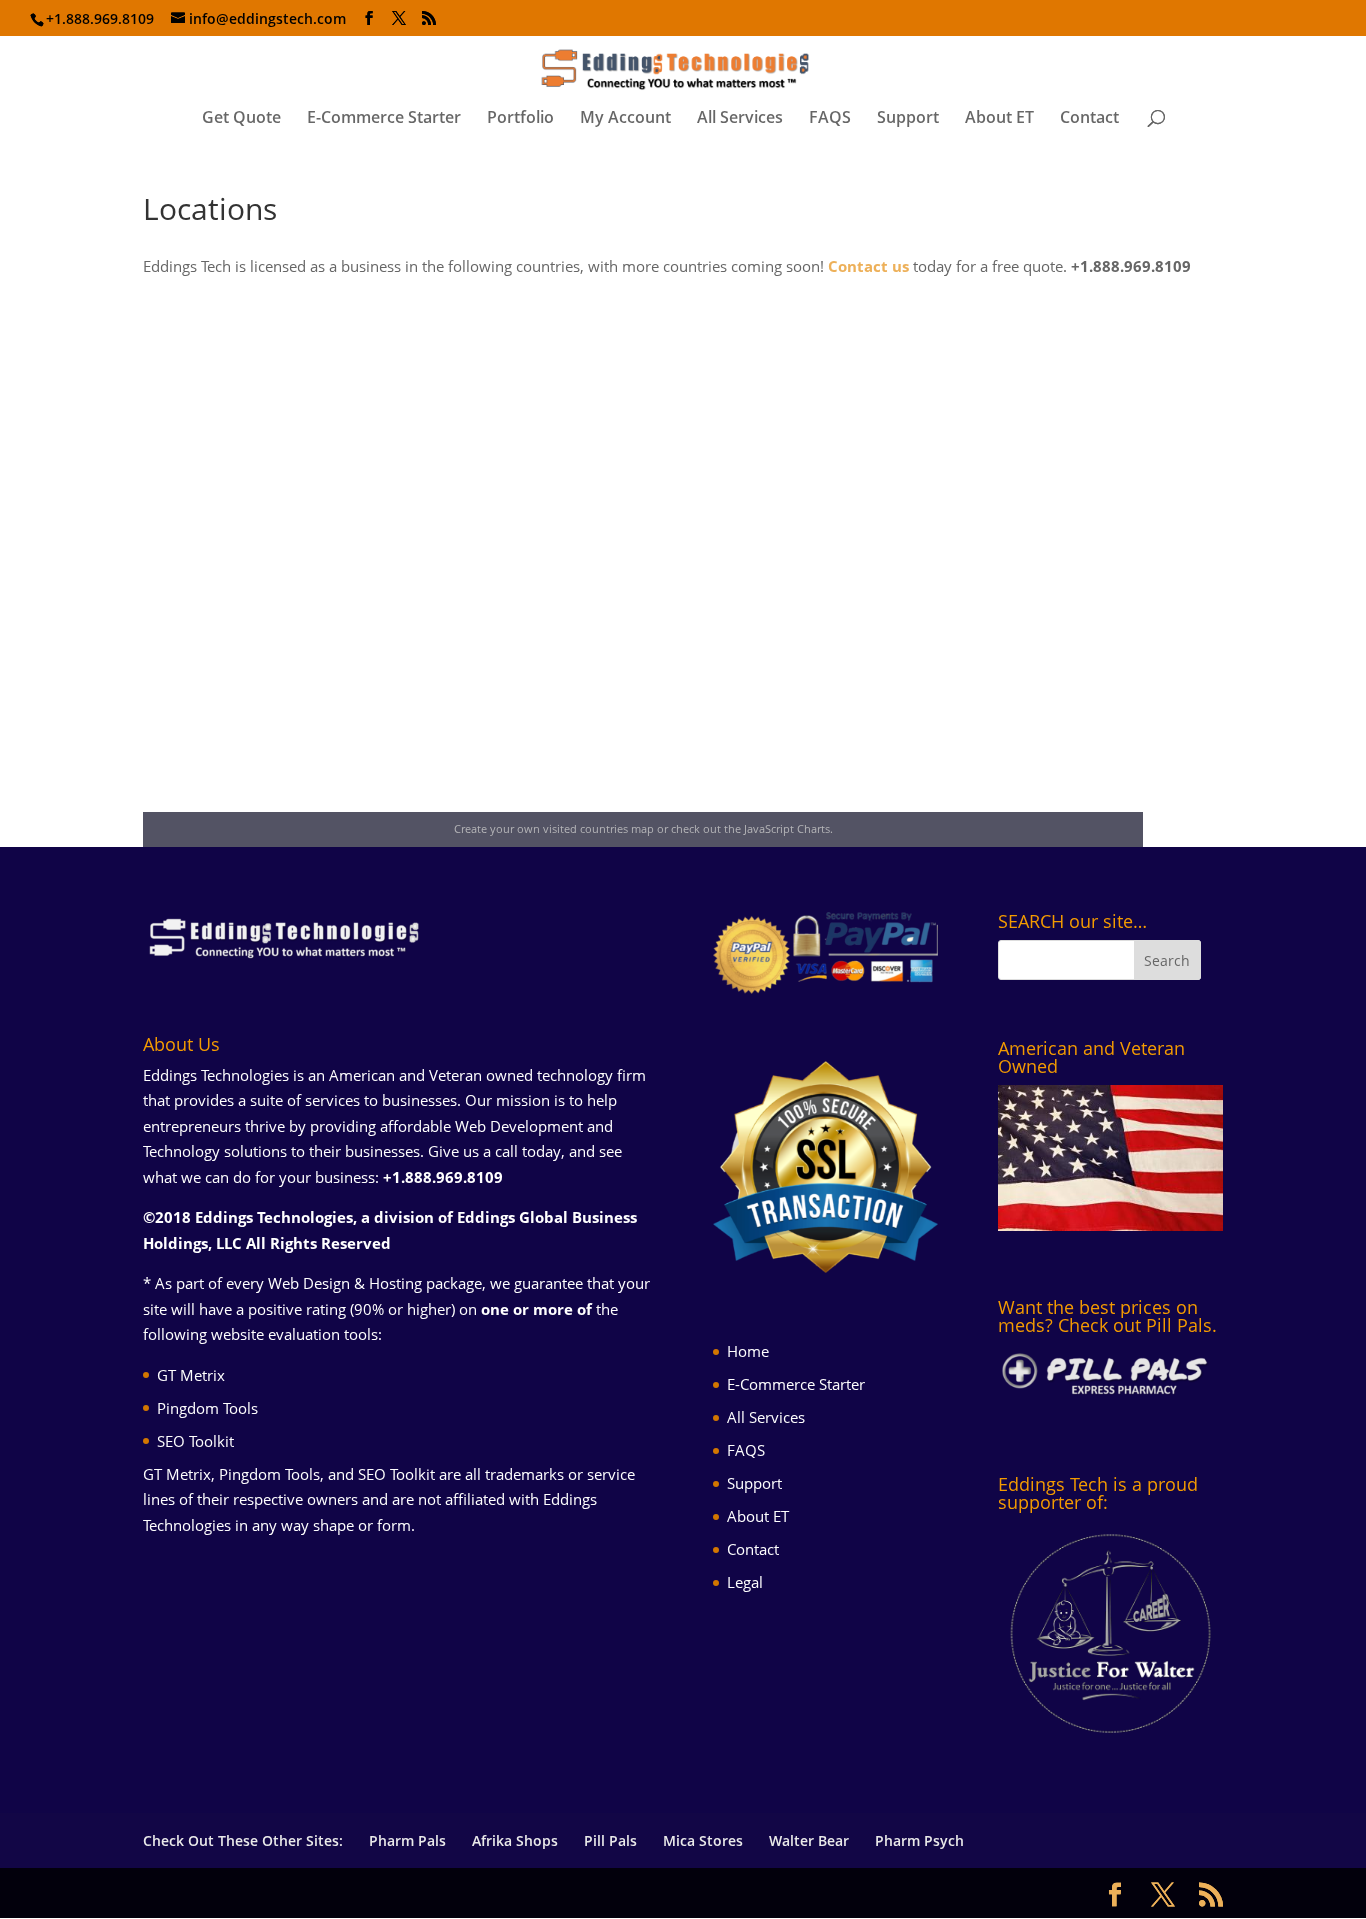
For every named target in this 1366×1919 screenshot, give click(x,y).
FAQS (830, 119)
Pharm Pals (407, 1840)
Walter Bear (809, 1840)
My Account (625, 119)
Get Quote (241, 119)
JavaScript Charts (787, 829)
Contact (1089, 119)
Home (748, 1351)
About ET (999, 119)
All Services (740, 119)
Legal (745, 1582)
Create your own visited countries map (554, 829)
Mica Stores (703, 1840)
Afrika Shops (515, 1840)
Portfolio (520, 119)
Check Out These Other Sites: (243, 1840)
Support (908, 119)
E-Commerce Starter (384, 119)
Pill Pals (610, 1840)
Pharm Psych (919, 1840)
